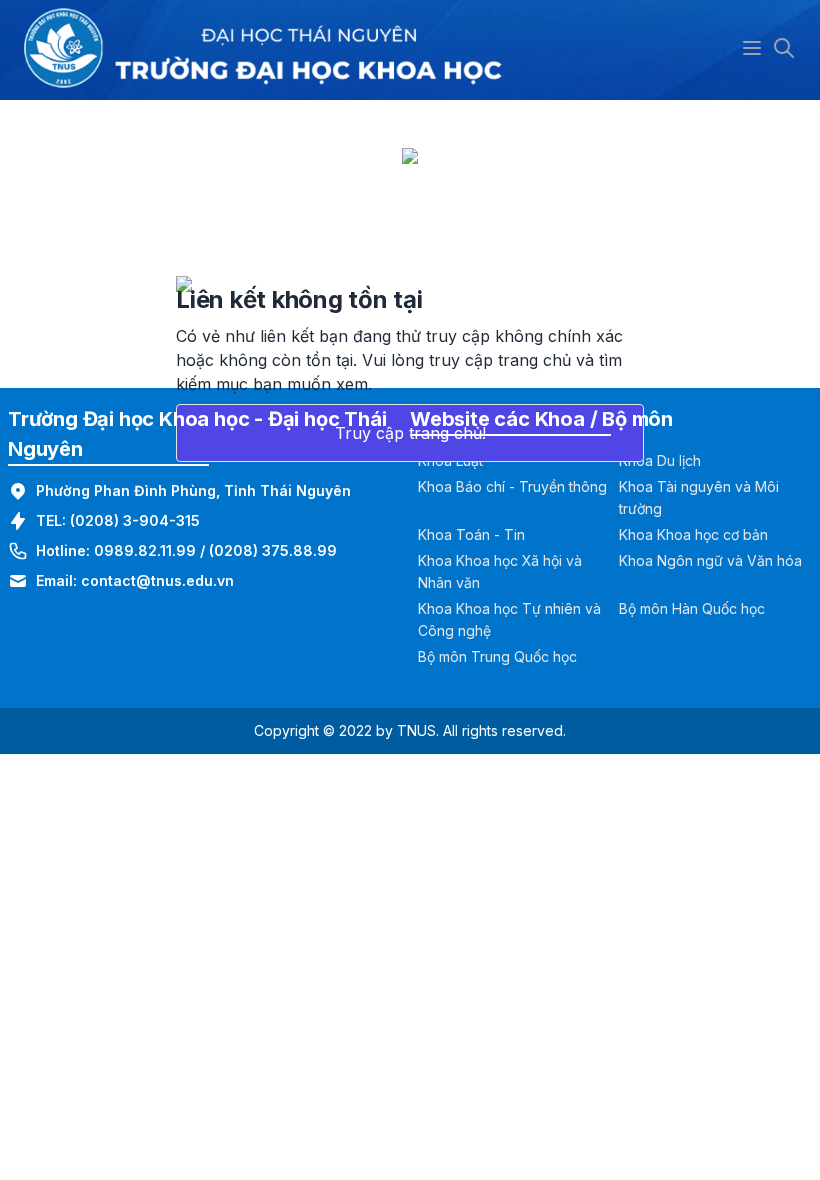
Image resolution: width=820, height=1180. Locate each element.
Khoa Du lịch (660, 460)
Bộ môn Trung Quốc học (497, 656)
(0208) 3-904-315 (135, 520)
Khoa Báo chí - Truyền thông (512, 486)
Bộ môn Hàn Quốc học (692, 608)
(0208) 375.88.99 (273, 550)
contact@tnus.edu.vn (157, 580)
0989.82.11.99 (145, 550)
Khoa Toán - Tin (471, 534)
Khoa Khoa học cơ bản (693, 534)
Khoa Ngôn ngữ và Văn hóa (710, 560)
